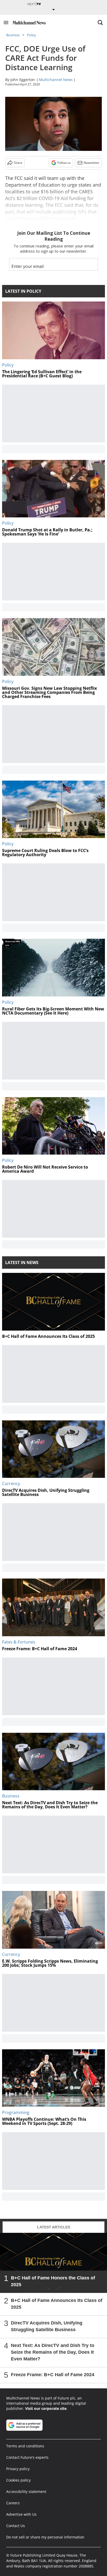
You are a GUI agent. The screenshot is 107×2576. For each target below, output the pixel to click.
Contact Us (16, 2526)
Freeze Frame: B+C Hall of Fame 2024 (53, 2375)
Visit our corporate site (46, 2408)
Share (18, 163)
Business (13, 35)
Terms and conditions (25, 2446)
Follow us (64, 163)
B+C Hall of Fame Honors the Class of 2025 (53, 2281)
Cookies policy (18, 2480)
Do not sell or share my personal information (45, 2537)
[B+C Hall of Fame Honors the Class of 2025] (53, 2263)
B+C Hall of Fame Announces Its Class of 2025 (57, 2304)
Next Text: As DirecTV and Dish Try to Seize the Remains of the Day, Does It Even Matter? (53, 2352)
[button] (6, 23)
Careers (13, 2503)
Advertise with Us (21, 2514)
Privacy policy (18, 2469)
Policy (32, 35)
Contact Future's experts (27, 2457)
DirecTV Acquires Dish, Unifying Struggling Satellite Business (47, 2326)
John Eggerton (23, 80)
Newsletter (92, 163)
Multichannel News (56, 80)
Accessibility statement (26, 2491)
